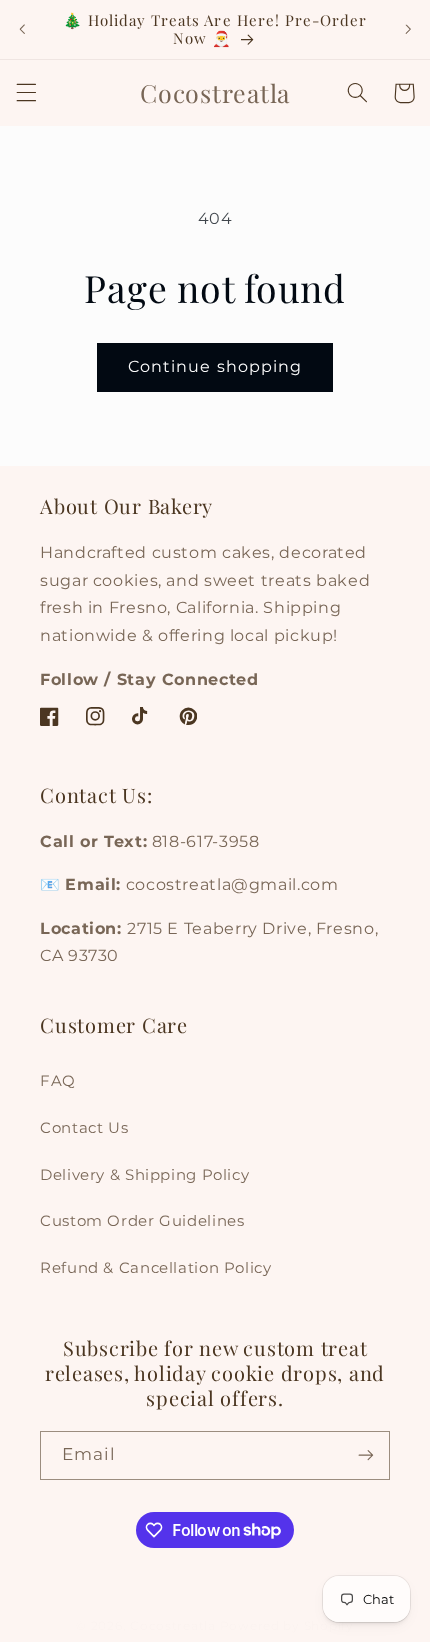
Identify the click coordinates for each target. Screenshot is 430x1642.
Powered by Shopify (287, 1626)
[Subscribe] (366, 1455)
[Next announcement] (408, 29)
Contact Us (84, 1128)
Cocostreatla (173, 1626)
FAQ (58, 1081)
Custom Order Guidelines (142, 1221)
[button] (26, 93)
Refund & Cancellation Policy (156, 1268)
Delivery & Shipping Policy (144, 1175)
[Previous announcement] (22, 29)
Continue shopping (215, 366)
